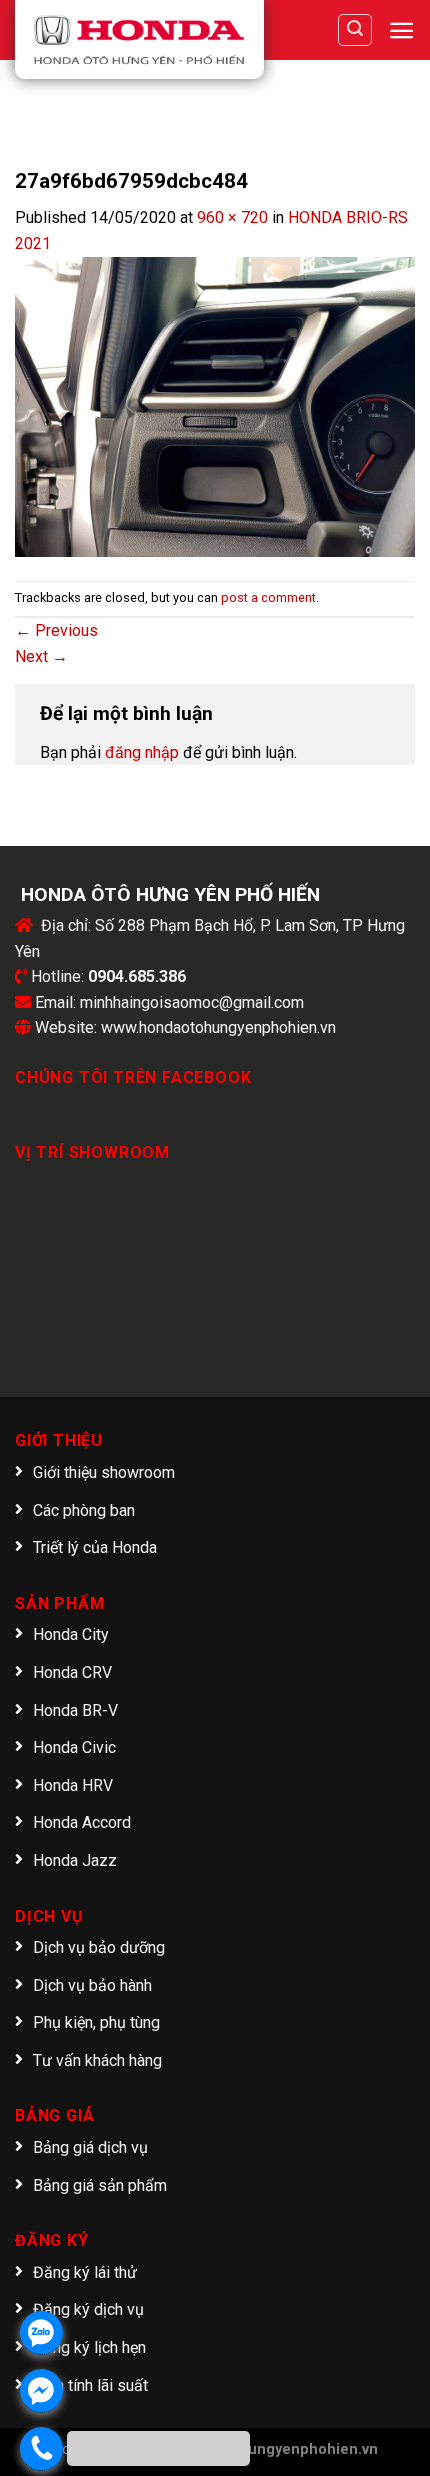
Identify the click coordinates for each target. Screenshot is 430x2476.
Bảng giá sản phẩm (100, 2185)
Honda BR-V (75, 1710)
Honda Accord (82, 1822)
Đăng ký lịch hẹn (89, 2347)
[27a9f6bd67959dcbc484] (215, 405)
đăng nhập (142, 752)
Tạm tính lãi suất (90, 2385)
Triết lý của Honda (95, 1547)
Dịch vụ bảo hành (92, 1985)
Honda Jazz (75, 1860)
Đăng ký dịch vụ (88, 2309)
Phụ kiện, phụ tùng (96, 2022)
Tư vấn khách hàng (97, 2060)
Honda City (71, 1634)
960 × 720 (232, 217)
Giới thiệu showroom (104, 1472)
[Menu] (401, 30)
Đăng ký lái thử (85, 2272)
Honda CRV (72, 1672)
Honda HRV (73, 1785)
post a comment (268, 597)
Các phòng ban (84, 1510)
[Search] (355, 30)
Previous (56, 630)
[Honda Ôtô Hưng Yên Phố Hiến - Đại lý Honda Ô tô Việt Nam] (139, 39)
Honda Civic (74, 1747)
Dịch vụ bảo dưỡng (99, 1947)
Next (41, 656)
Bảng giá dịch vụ (90, 2147)
